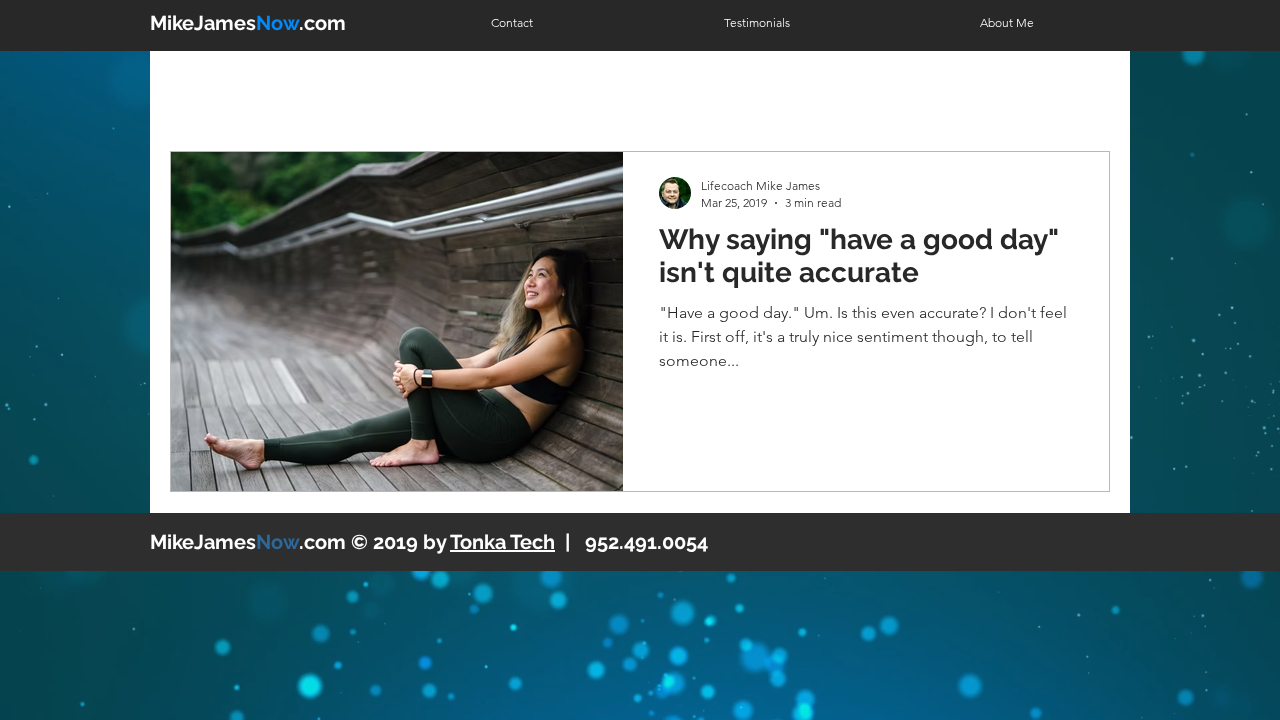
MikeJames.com (248, 23)
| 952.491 (553, 542)
